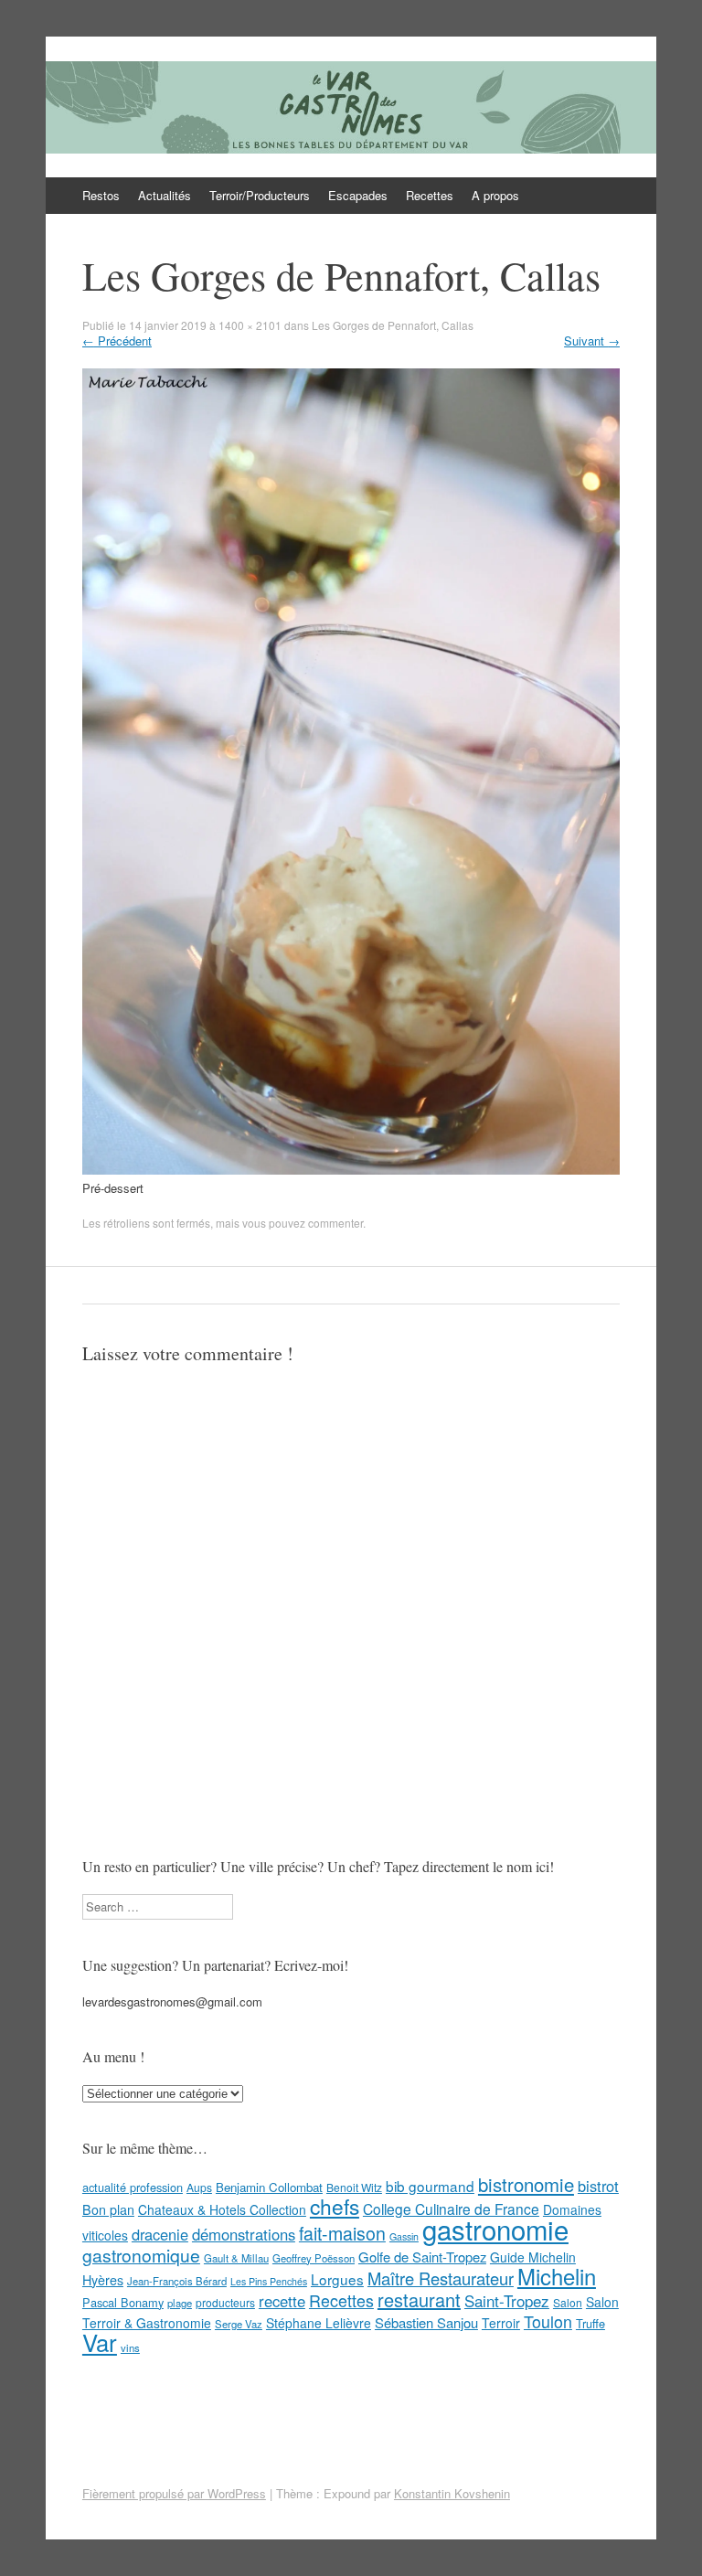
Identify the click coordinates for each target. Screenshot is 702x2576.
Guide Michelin (533, 2257)
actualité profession (133, 2187)
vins (130, 2347)
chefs (335, 2206)
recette (282, 2301)
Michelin (557, 2276)
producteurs (225, 2302)
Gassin (404, 2236)
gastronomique (141, 2255)
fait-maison (342, 2233)
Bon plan (108, 2209)
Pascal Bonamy (123, 2302)
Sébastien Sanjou (426, 2322)
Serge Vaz (239, 2324)
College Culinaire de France (451, 2209)
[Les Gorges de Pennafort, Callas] (351, 1170)
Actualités (165, 195)
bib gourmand (430, 2186)
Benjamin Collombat (269, 2187)
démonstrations (244, 2234)
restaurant (419, 2299)
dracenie (160, 2234)
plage (180, 2303)
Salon (568, 2302)
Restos (101, 195)
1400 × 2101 (250, 325)
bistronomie (526, 2184)
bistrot (598, 2186)
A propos (495, 195)
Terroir (501, 2323)
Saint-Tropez (507, 2300)
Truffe (590, 2323)
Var (100, 2342)
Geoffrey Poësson (314, 2258)
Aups (199, 2187)
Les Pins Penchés (269, 2281)
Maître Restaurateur (441, 2278)
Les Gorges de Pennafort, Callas (393, 325)
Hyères (103, 2280)
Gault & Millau (236, 2258)
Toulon (548, 2321)
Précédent (117, 341)
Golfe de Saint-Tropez (422, 2257)
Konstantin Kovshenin (452, 2493)
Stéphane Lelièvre (319, 2323)
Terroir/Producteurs (260, 195)
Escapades (358, 195)
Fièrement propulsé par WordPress (174, 2493)
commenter (335, 1223)
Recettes (430, 195)
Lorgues (337, 2279)
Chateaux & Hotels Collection (222, 2209)
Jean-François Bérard (177, 2281)
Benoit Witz (354, 2187)
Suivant (592, 341)
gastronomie (495, 2229)
